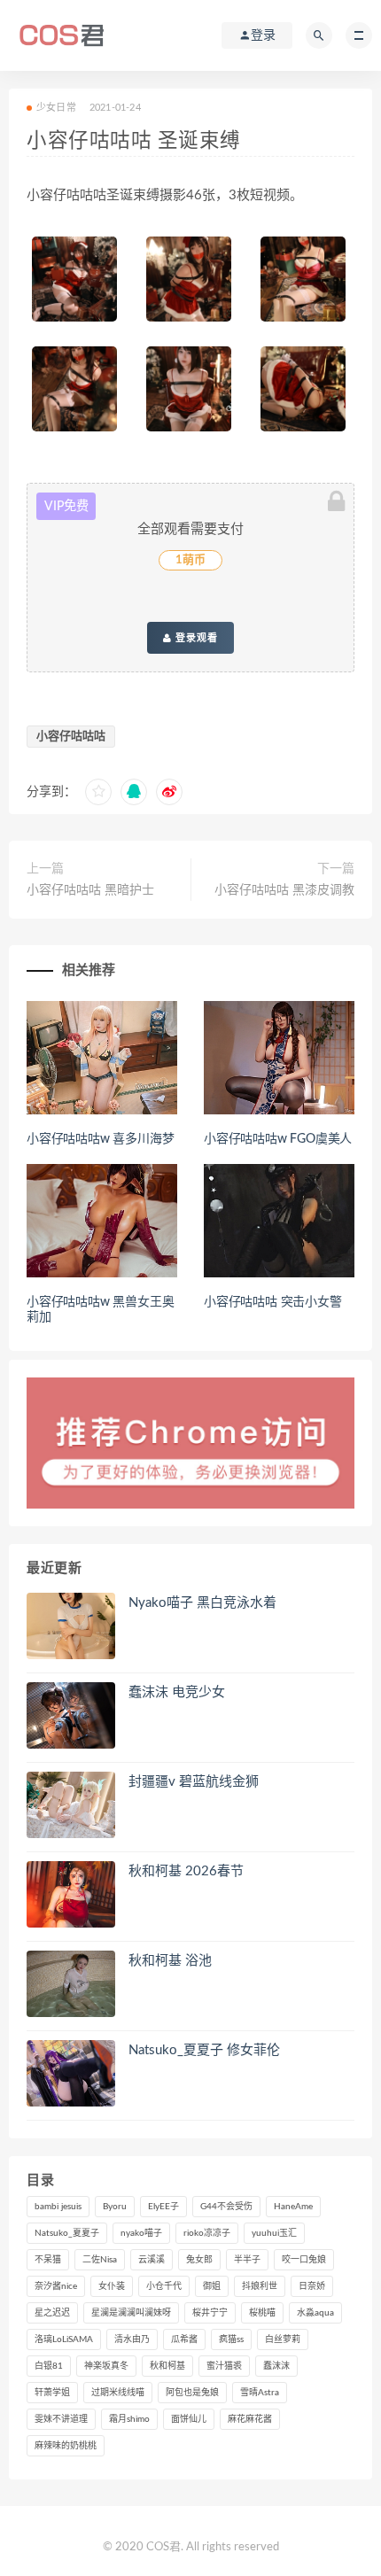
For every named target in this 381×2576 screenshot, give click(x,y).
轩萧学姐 (52, 2393)
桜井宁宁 (210, 2313)
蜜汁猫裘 (224, 2366)
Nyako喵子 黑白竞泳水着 (202, 1603)
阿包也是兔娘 (192, 2393)
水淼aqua (315, 2313)
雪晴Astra (260, 2393)
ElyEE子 (163, 2207)
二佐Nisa (100, 2260)
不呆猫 (48, 2260)
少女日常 (56, 108)
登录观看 (195, 638)
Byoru (115, 2207)
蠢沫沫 (276, 2366)
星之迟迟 (52, 2313)
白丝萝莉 (283, 2339)
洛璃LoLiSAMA (64, 2339)
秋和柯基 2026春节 (186, 1871)
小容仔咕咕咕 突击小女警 (273, 1302)
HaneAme (293, 2207)
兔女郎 (199, 2260)
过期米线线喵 (118, 2393)
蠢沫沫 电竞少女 (177, 1692)
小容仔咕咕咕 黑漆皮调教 (284, 890)
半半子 (247, 2260)
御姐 (212, 2286)
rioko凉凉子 (207, 2233)
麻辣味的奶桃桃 (66, 2446)
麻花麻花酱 (250, 2419)
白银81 (49, 2366)
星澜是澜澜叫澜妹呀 (131, 2313)
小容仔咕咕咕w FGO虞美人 (278, 1139)
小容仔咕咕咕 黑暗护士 (90, 890)
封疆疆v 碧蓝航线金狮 (194, 1782)
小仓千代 (164, 2286)
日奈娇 (312, 2286)
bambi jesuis (58, 2207)
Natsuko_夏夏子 (67, 2233)
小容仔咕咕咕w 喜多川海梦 (100, 1139)
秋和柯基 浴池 (170, 1961)
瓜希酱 (184, 2339)
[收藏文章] (98, 792)
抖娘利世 (260, 2286)
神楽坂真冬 (106, 2366)
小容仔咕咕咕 (71, 737)
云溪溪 (152, 2260)
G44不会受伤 (226, 2207)
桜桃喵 (262, 2313)
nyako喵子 (141, 2233)
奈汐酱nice (56, 2286)
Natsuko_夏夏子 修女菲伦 (204, 2050)
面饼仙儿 (189, 2419)
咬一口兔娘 (304, 2260)
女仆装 (112, 2286)
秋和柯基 (167, 2366)
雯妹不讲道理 (61, 2419)
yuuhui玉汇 (274, 2233)
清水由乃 (132, 2339)
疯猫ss (231, 2339)
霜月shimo (129, 2419)
